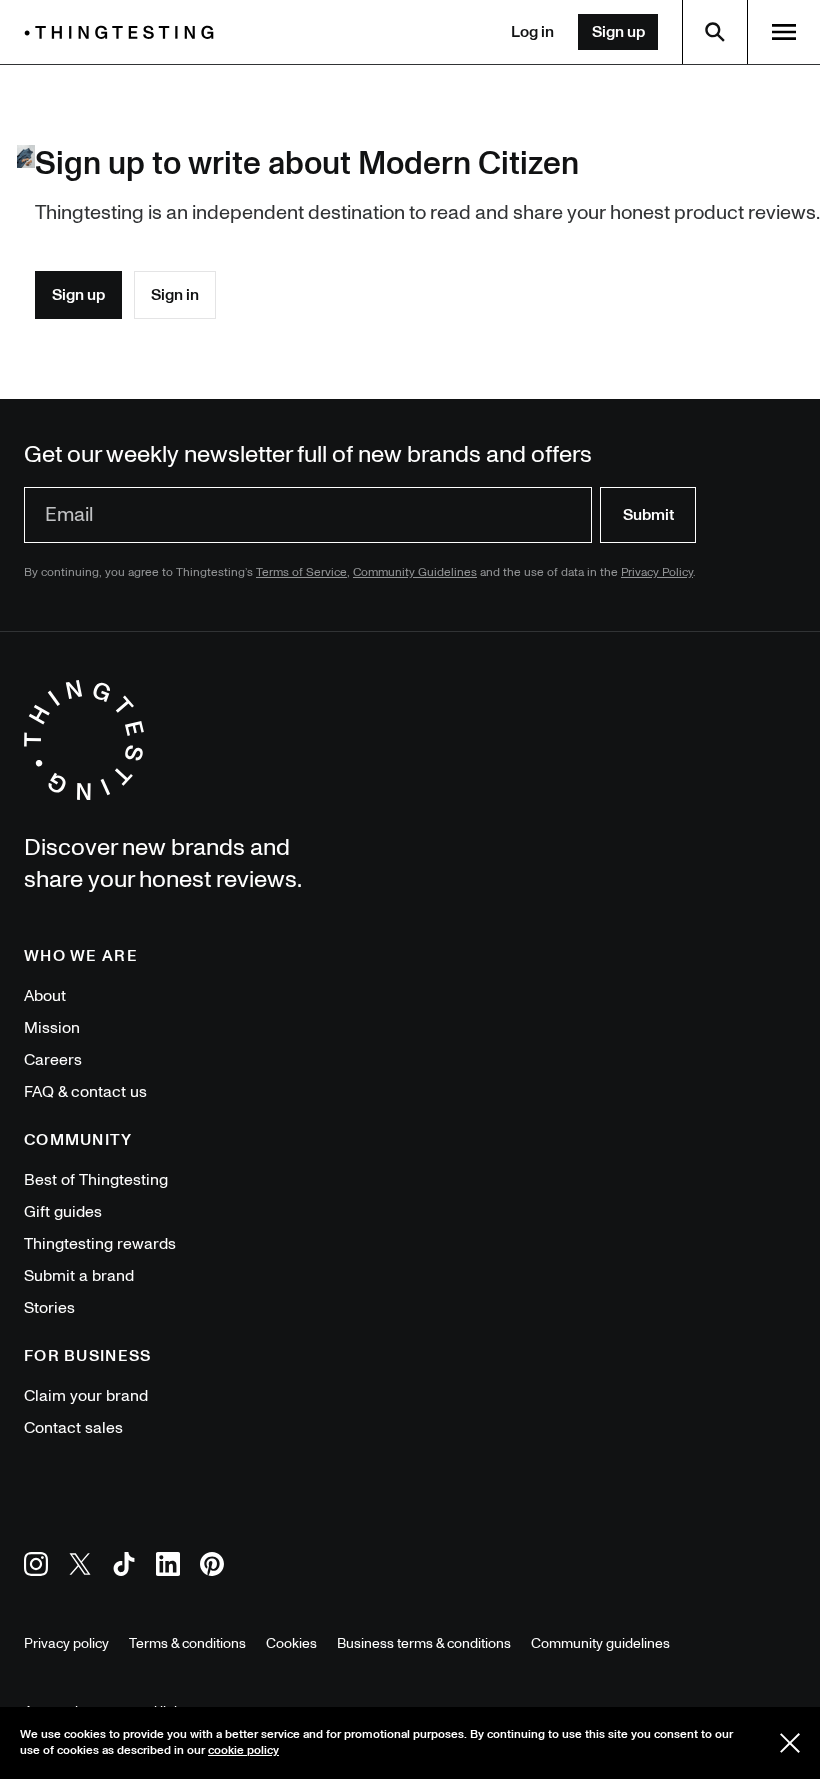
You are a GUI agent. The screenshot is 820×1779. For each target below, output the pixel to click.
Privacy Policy (657, 572)
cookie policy (243, 1750)
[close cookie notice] (790, 1743)
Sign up (618, 32)
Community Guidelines (415, 572)
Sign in (175, 295)
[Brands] (124, 32)
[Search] (715, 32)
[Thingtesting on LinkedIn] (168, 1567)
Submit (648, 515)
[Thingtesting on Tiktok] (124, 1567)
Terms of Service (301, 572)
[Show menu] (784, 32)
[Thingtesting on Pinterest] (212, 1567)
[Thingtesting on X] (80, 1567)
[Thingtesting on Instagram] (36, 1567)
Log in (532, 32)
